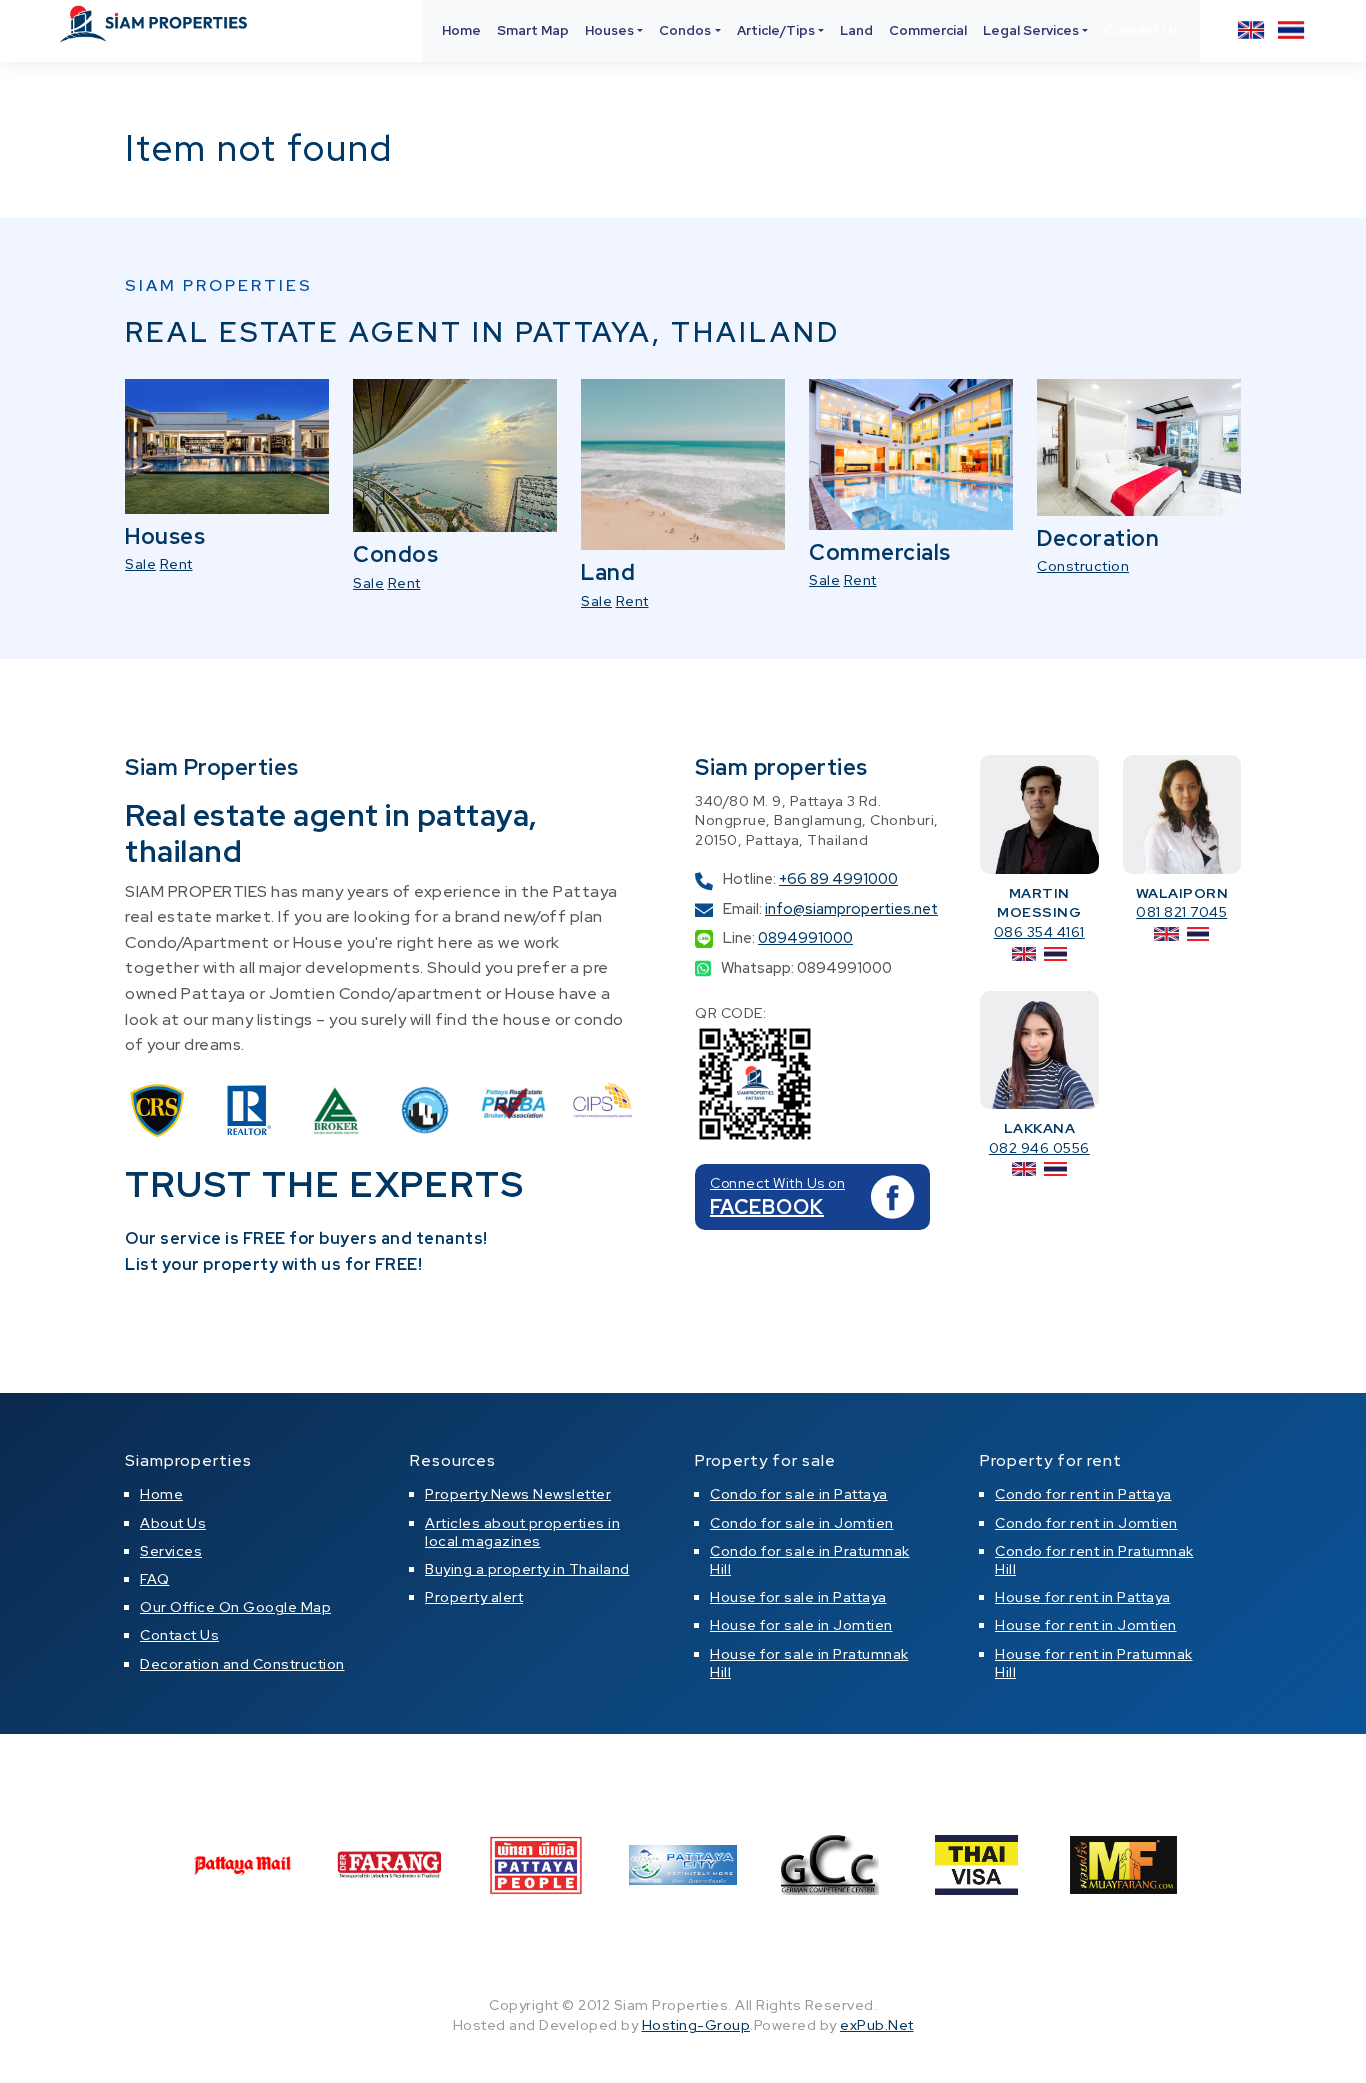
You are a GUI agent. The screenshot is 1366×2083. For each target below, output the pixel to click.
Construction (1083, 566)
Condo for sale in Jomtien (802, 1523)
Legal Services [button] (1031, 30)
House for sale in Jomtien (801, 1625)
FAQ (155, 1579)
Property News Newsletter (518, 1494)
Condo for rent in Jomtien (1086, 1523)
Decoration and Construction (242, 1664)
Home (461, 30)
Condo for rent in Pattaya (1083, 1494)
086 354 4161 (1039, 932)
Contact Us (1142, 30)
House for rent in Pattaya (1083, 1597)
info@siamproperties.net (851, 909)
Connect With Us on (777, 1183)
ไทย (1291, 30)
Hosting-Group (696, 2025)
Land (856, 30)
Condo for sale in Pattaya (799, 1494)
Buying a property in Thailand (527, 1569)
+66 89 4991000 (838, 879)
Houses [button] (609, 30)
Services (171, 1551)
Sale (140, 564)
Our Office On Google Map (235, 1607)
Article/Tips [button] (776, 30)
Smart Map (533, 30)
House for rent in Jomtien (1086, 1625)
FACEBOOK (767, 1207)
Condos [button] (685, 30)
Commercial (928, 30)
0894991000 (805, 938)
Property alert (474, 1597)
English (1251, 30)
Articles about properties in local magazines (522, 1532)
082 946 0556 (1039, 1148)
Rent (176, 564)
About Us (173, 1523)
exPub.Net (877, 2025)
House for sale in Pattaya (798, 1597)
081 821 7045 (1181, 912)
